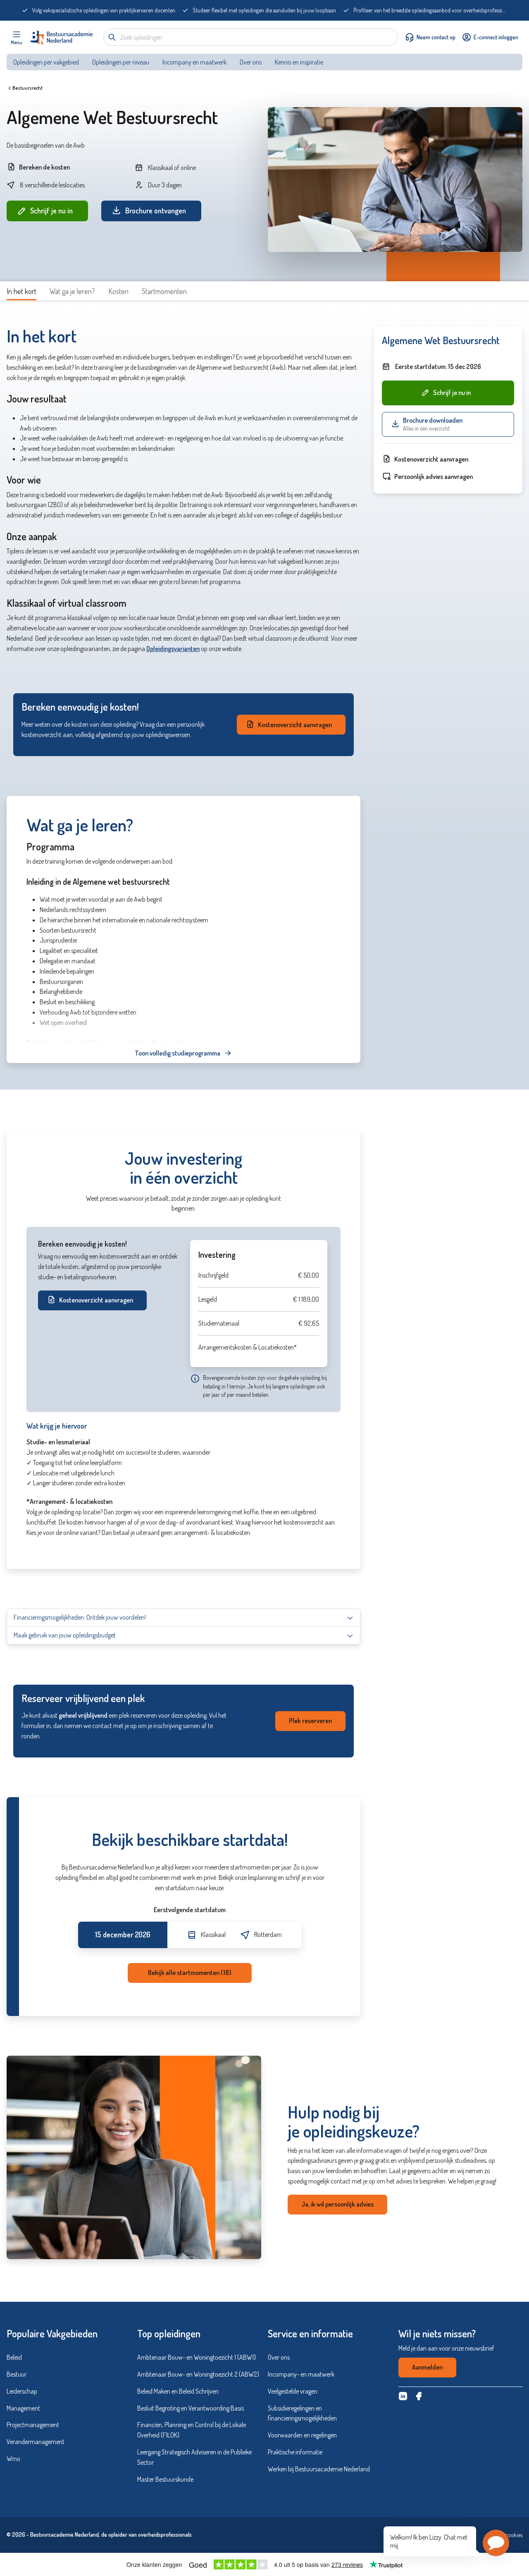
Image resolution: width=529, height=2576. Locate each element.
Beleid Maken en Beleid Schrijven (178, 2391)
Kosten (118, 291)
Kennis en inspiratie (300, 62)
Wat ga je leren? (72, 291)
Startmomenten (164, 291)
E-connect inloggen (496, 37)
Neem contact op (436, 37)
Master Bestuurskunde (165, 2479)
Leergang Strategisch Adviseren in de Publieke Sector (194, 2457)
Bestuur (17, 2374)
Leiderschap (22, 2391)
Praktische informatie (295, 2452)
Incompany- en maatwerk (301, 2374)
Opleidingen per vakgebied (46, 62)
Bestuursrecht (27, 88)
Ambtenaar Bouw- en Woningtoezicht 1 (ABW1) (197, 2357)
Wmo (13, 2459)
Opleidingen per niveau (121, 62)
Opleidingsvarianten (173, 649)
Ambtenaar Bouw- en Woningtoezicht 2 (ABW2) (198, 2374)
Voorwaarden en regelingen (302, 2435)
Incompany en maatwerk (194, 62)
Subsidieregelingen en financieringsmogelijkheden (302, 2413)
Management (23, 2408)
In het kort (21, 291)
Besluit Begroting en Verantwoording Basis (191, 2408)
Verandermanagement (36, 2442)
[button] (496, 2543)
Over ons (251, 62)
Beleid (14, 2357)
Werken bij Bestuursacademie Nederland (319, 2469)
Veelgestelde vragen (293, 2391)
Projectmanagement (33, 2425)
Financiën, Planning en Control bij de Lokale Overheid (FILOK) (192, 2430)
